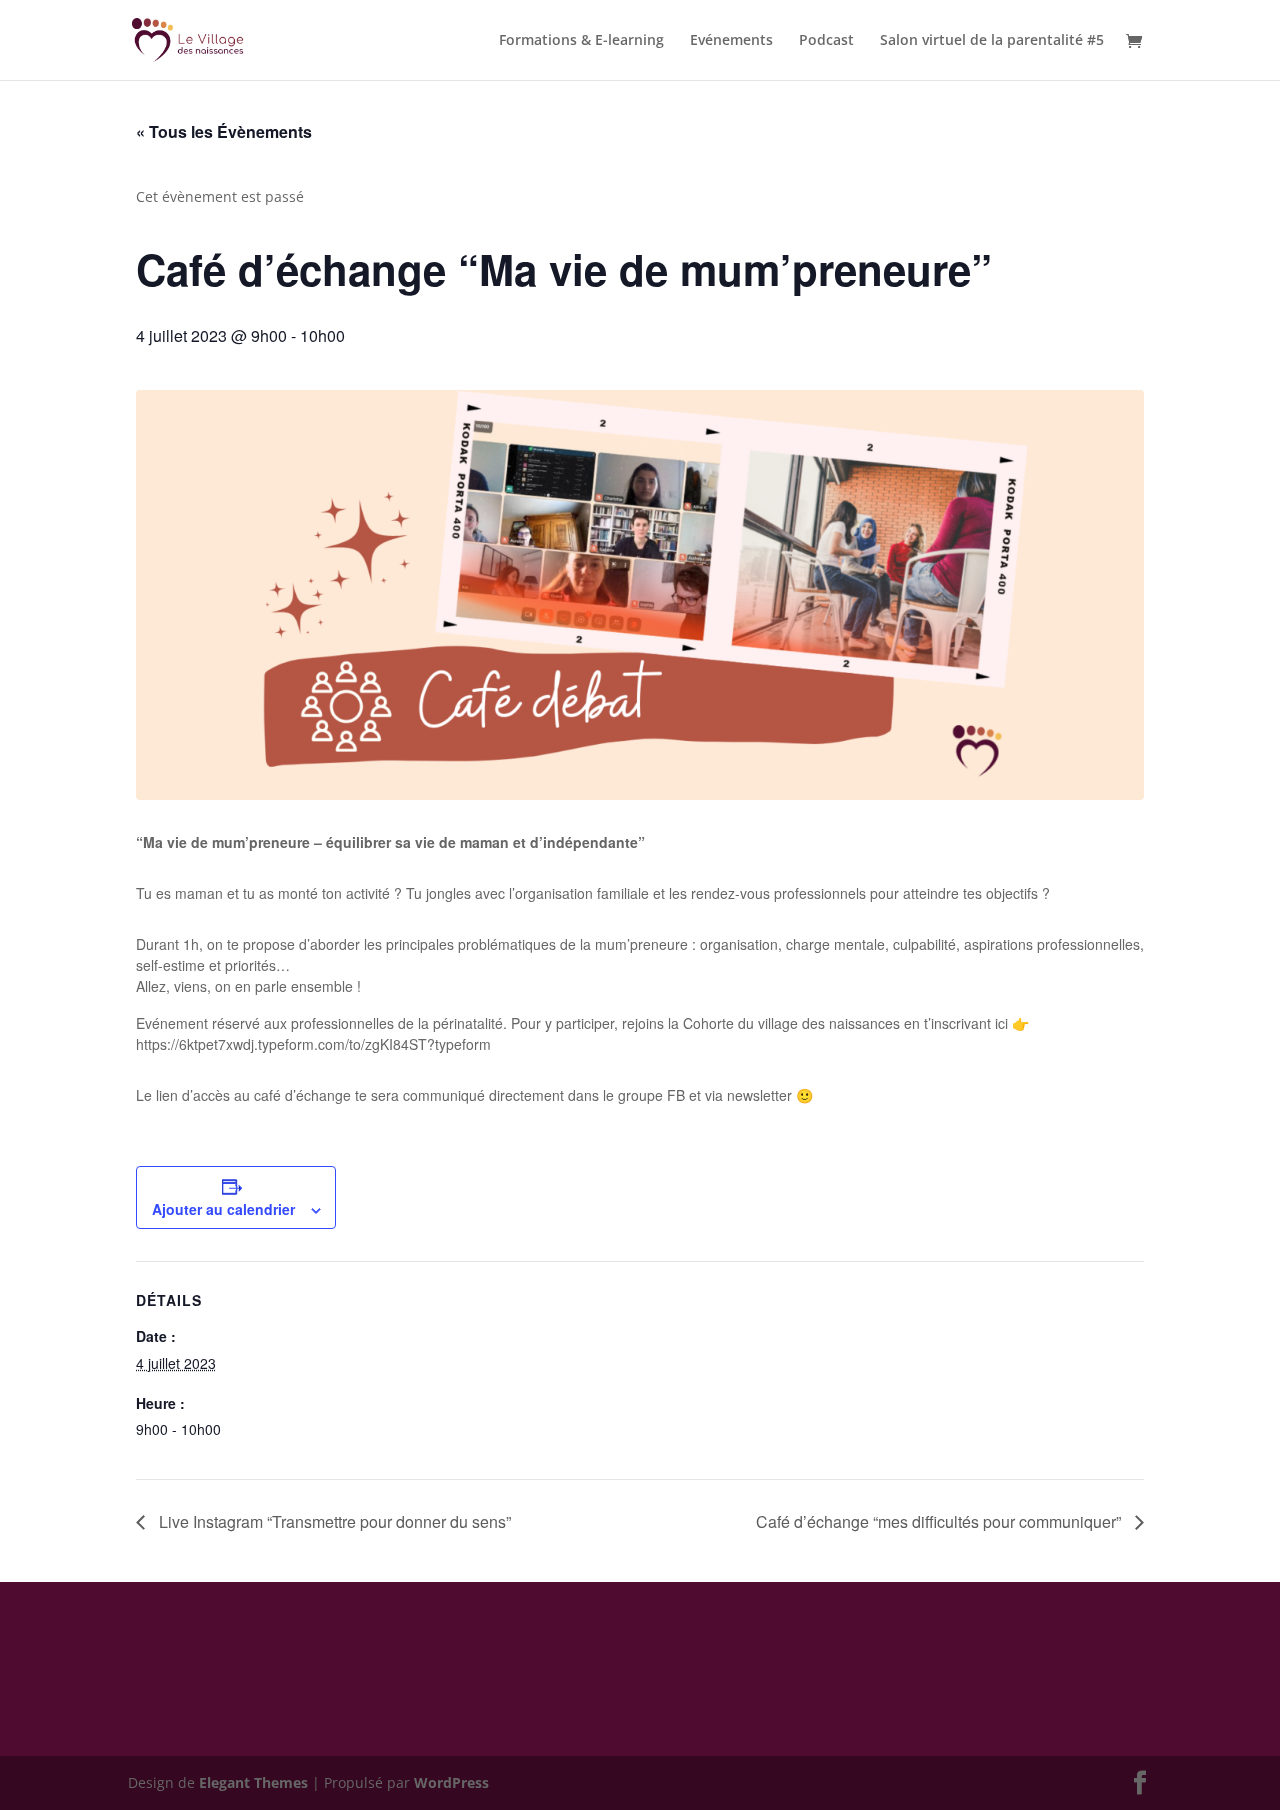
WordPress (451, 1782)
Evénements (731, 41)
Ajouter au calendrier (223, 1209)
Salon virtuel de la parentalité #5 (992, 41)
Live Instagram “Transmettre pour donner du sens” (333, 1521)
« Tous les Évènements (224, 131)
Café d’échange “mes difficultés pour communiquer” (940, 1521)
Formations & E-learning (581, 41)
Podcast (826, 41)
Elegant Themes (253, 1782)
